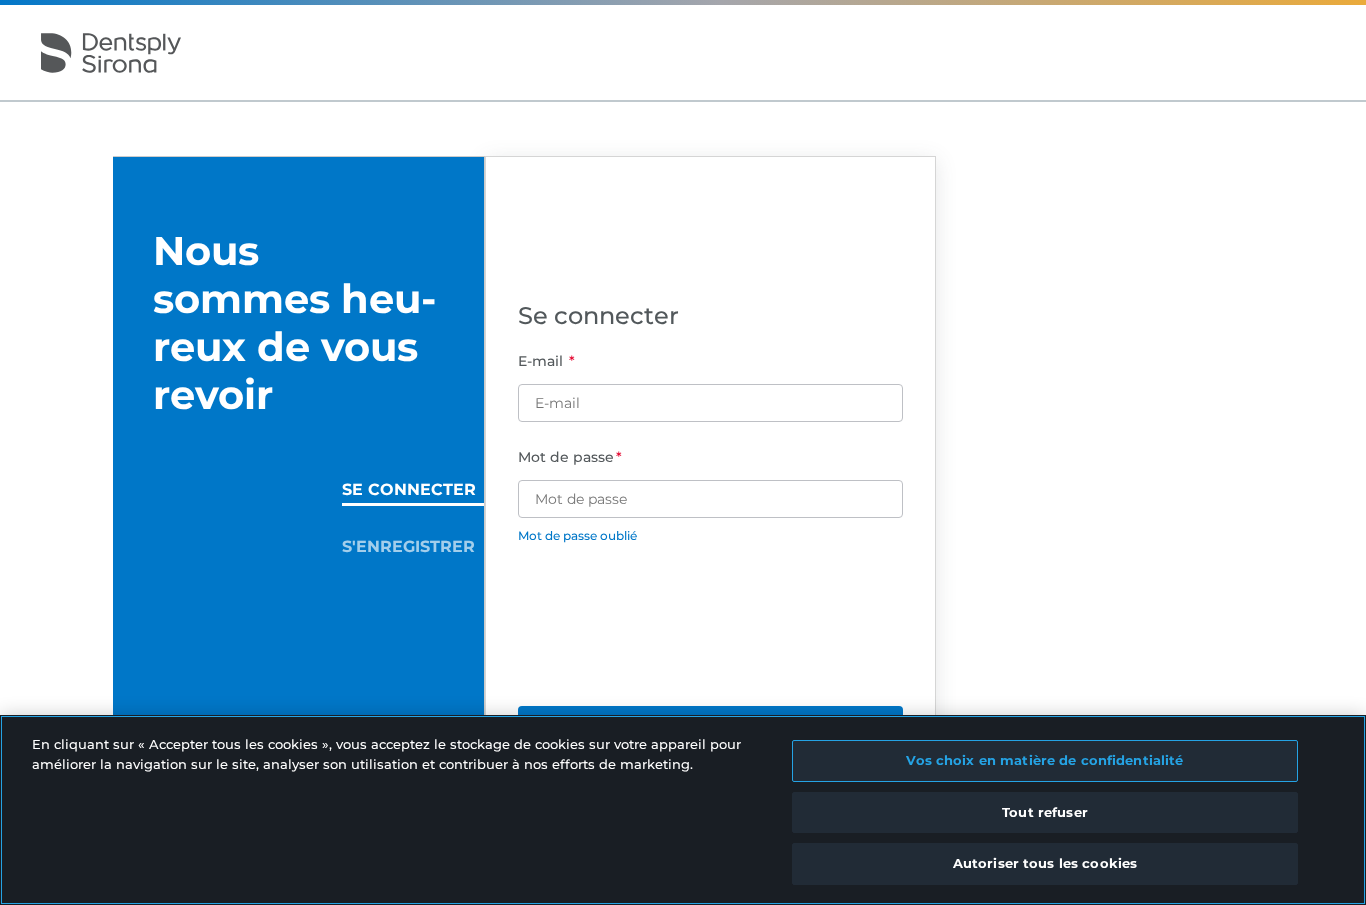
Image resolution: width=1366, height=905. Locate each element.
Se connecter (409, 489)
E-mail (542, 361)
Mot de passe (566, 457)
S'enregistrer (408, 546)
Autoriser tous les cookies (1045, 863)
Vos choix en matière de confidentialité (1044, 760)
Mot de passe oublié (577, 535)
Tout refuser (1045, 812)
